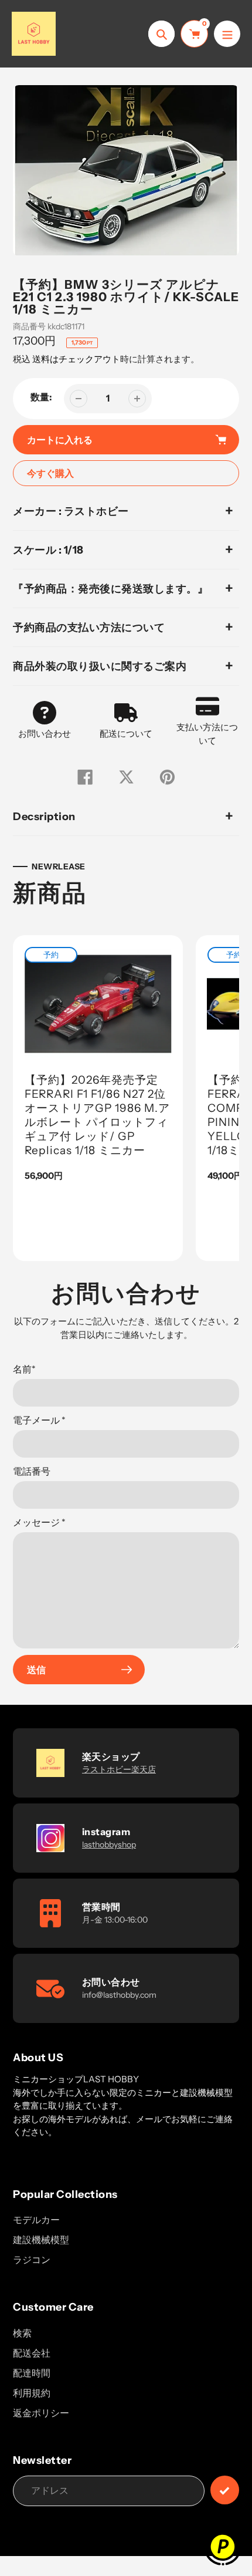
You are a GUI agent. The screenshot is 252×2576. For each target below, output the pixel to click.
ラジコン (32, 2260)
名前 (24, 1369)
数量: (41, 397)
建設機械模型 (41, 2240)
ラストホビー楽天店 (119, 1769)
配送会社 (32, 2353)
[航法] (227, 34)
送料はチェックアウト (76, 359)
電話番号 (32, 1471)
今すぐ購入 (50, 473)
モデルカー (36, 2220)
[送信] (225, 2490)
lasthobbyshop (109, 1845)
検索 (22, 2333)
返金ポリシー (41, 2413)
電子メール (39, 1420)
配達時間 (32, 2373)
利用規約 (32, 2393)
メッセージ (39, 1522)
